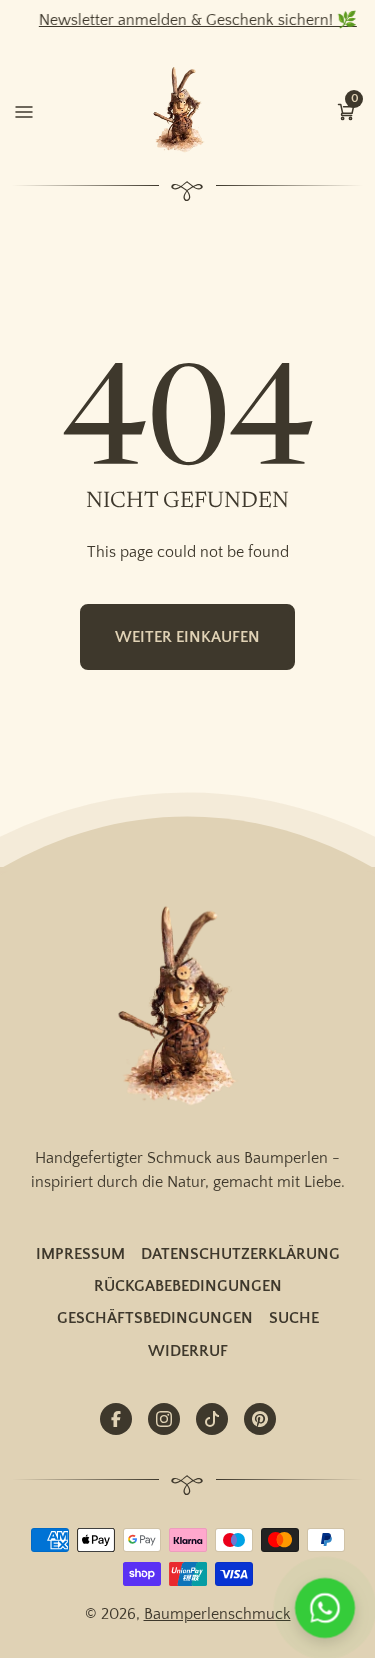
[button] (346, 110)
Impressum (80, 1254)
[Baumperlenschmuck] (187, 1007)
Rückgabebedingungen (188, 1286)
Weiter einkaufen (187, 637)
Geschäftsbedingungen (155, 1318)
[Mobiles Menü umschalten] (24, 110)
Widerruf (188, 1351)
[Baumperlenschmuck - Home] (183, 110)
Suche (294, 1318)
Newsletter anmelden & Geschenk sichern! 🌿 (190, 20)
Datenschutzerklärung (240, 1254)
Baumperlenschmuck (217, 1614)
